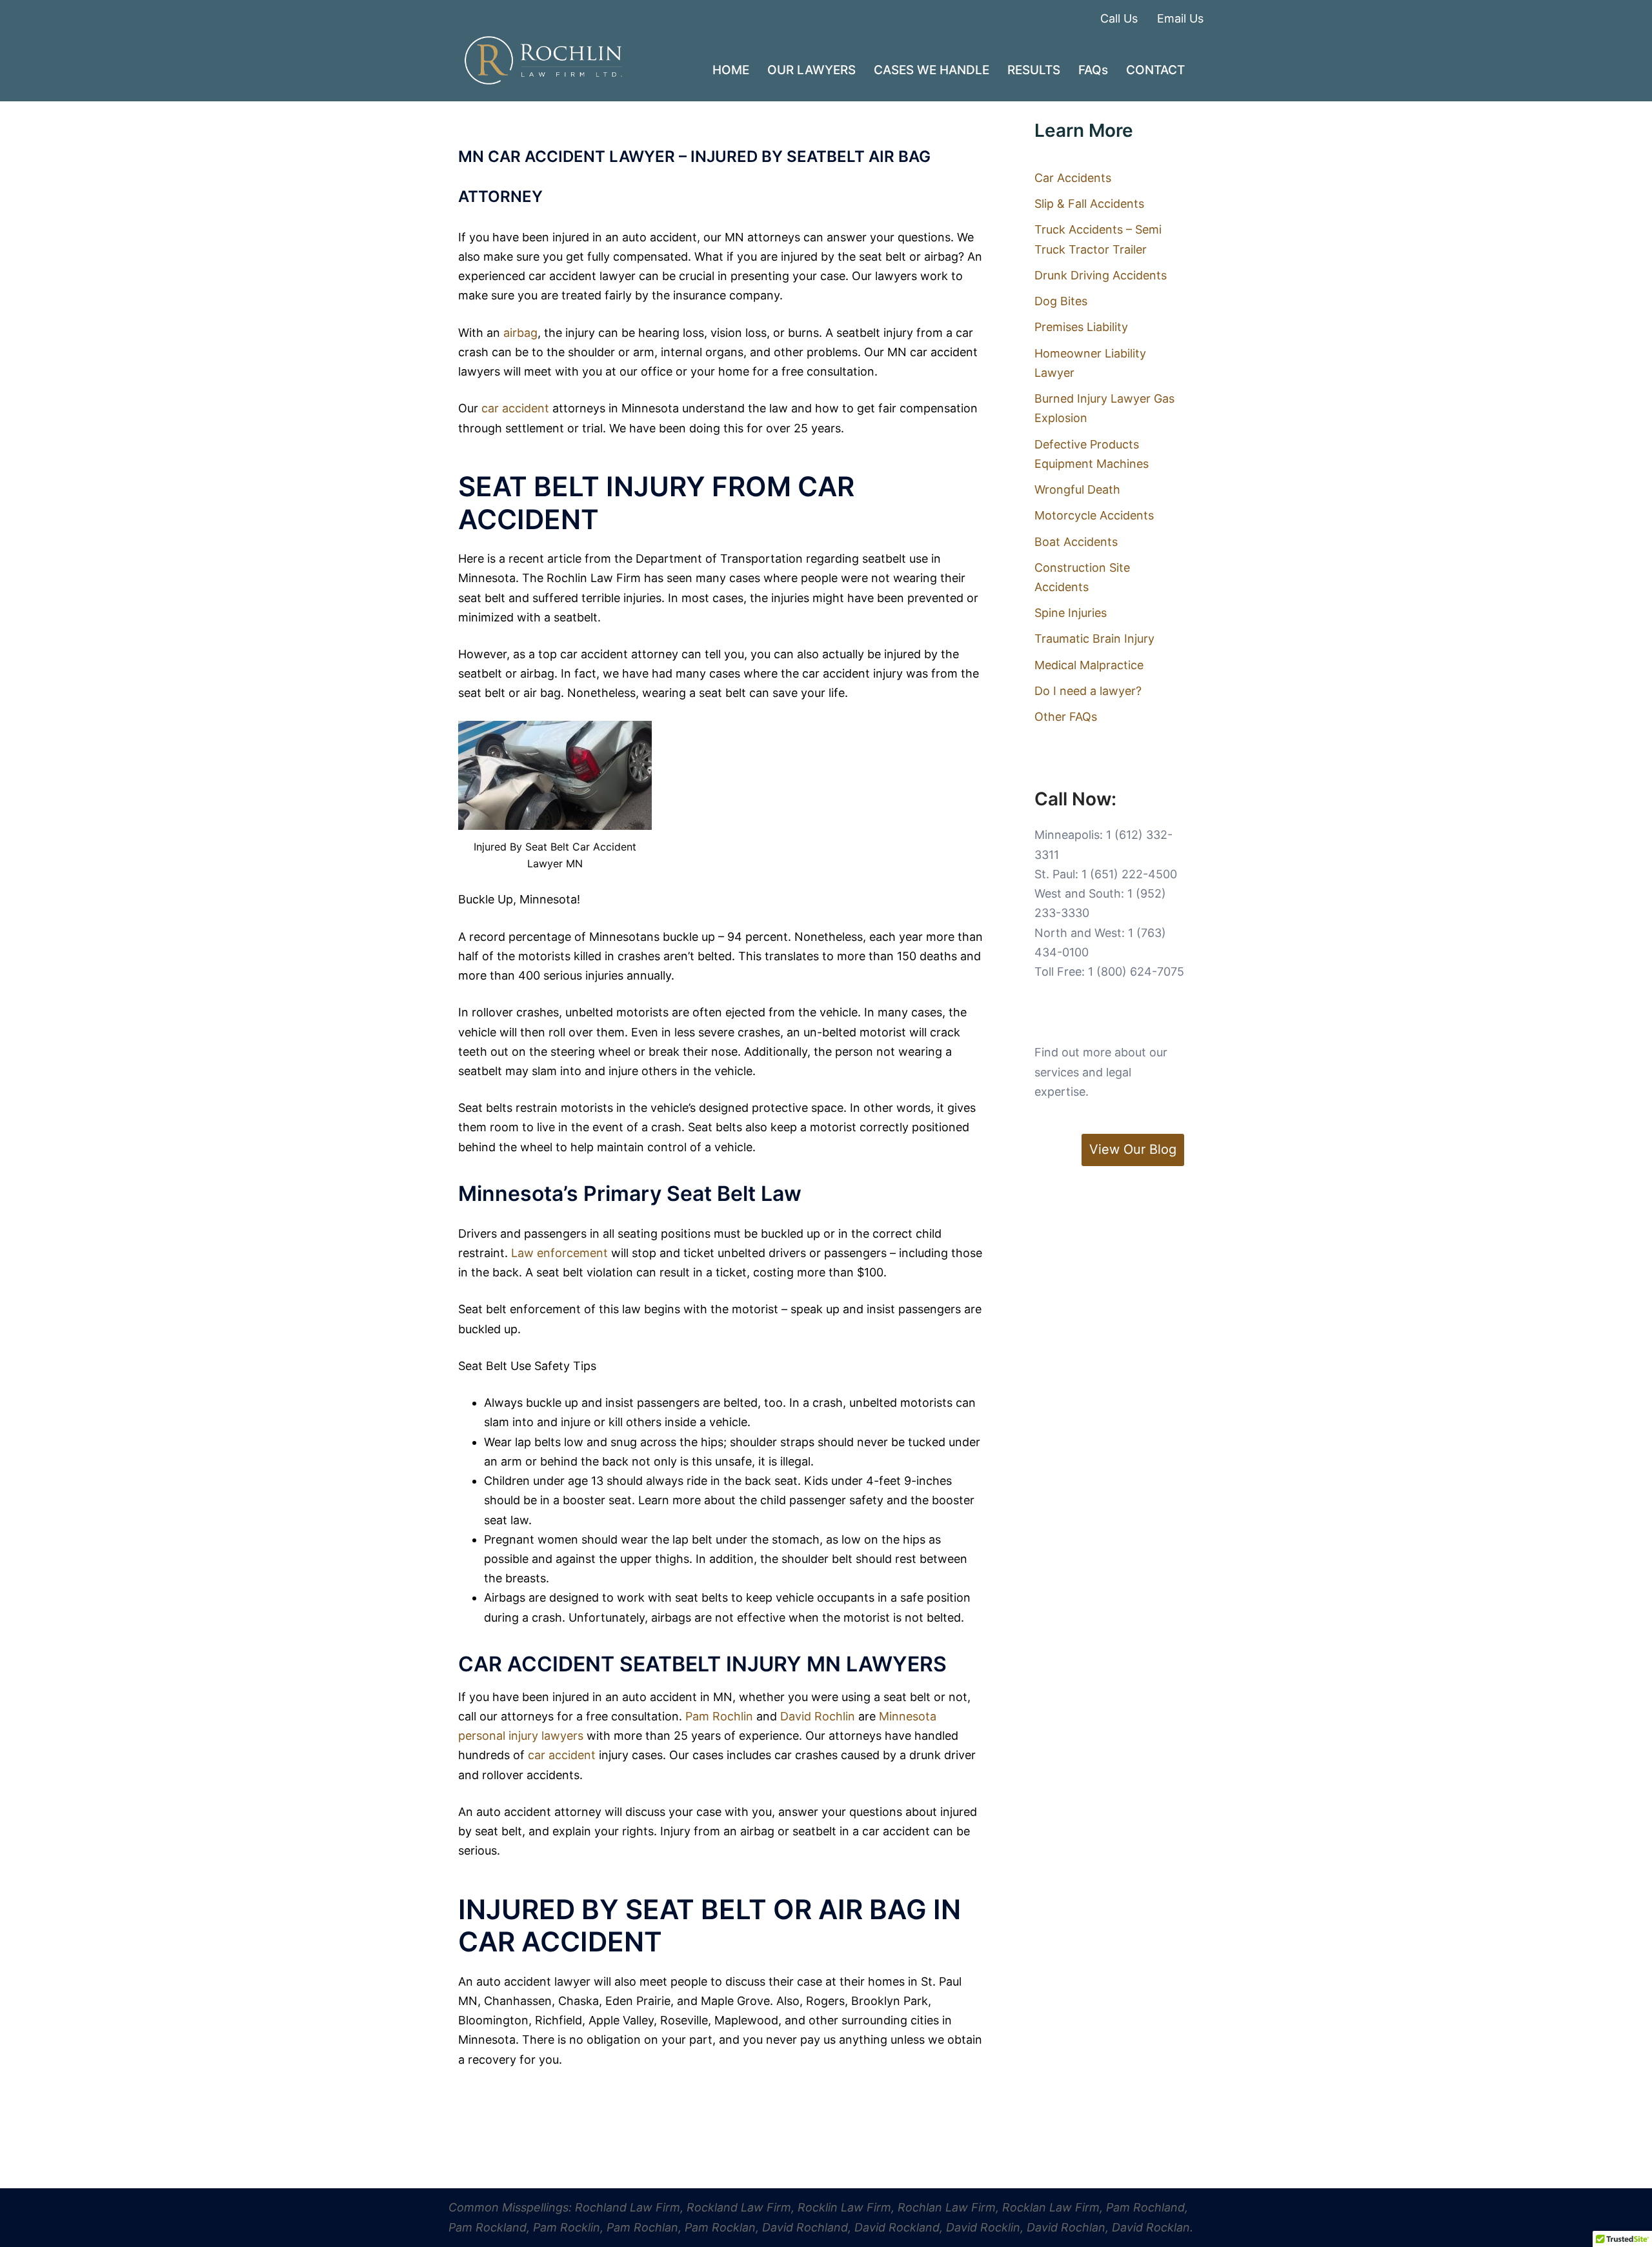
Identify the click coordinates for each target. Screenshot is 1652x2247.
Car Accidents (1073, 178)
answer (847, 237)
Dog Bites (1061, 301)
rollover (503, 1775)
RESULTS (1034, 70)
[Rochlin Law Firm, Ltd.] (543, 60)
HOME (731, 70)
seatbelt (884, 559)
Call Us (1119, 18)
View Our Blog (1133, 1149)
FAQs (1093, 70)
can (966, 1403)
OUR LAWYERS (811, 70)
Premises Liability (1081, 327)
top (548, 654)
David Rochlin (819, 1716)
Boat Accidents (1076, 542)
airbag (520, 333)
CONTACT (1155, 70)
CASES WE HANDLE (932, 70)
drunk (925, 1755)
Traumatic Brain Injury (1094, 639)
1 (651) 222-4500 (1129, 874)
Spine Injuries (1071, 613)
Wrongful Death (1077, 489)
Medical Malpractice (1089, 665)
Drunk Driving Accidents (1101, 275)
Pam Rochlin (721, 1716)
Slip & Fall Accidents (1089, 204)
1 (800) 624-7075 (1136, 972)
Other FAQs (1066, 717)
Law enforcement (559, 1253)
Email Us (1180, 18)
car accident (515, 408)
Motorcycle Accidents (1094, 515)
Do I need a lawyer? (1088, 691)
